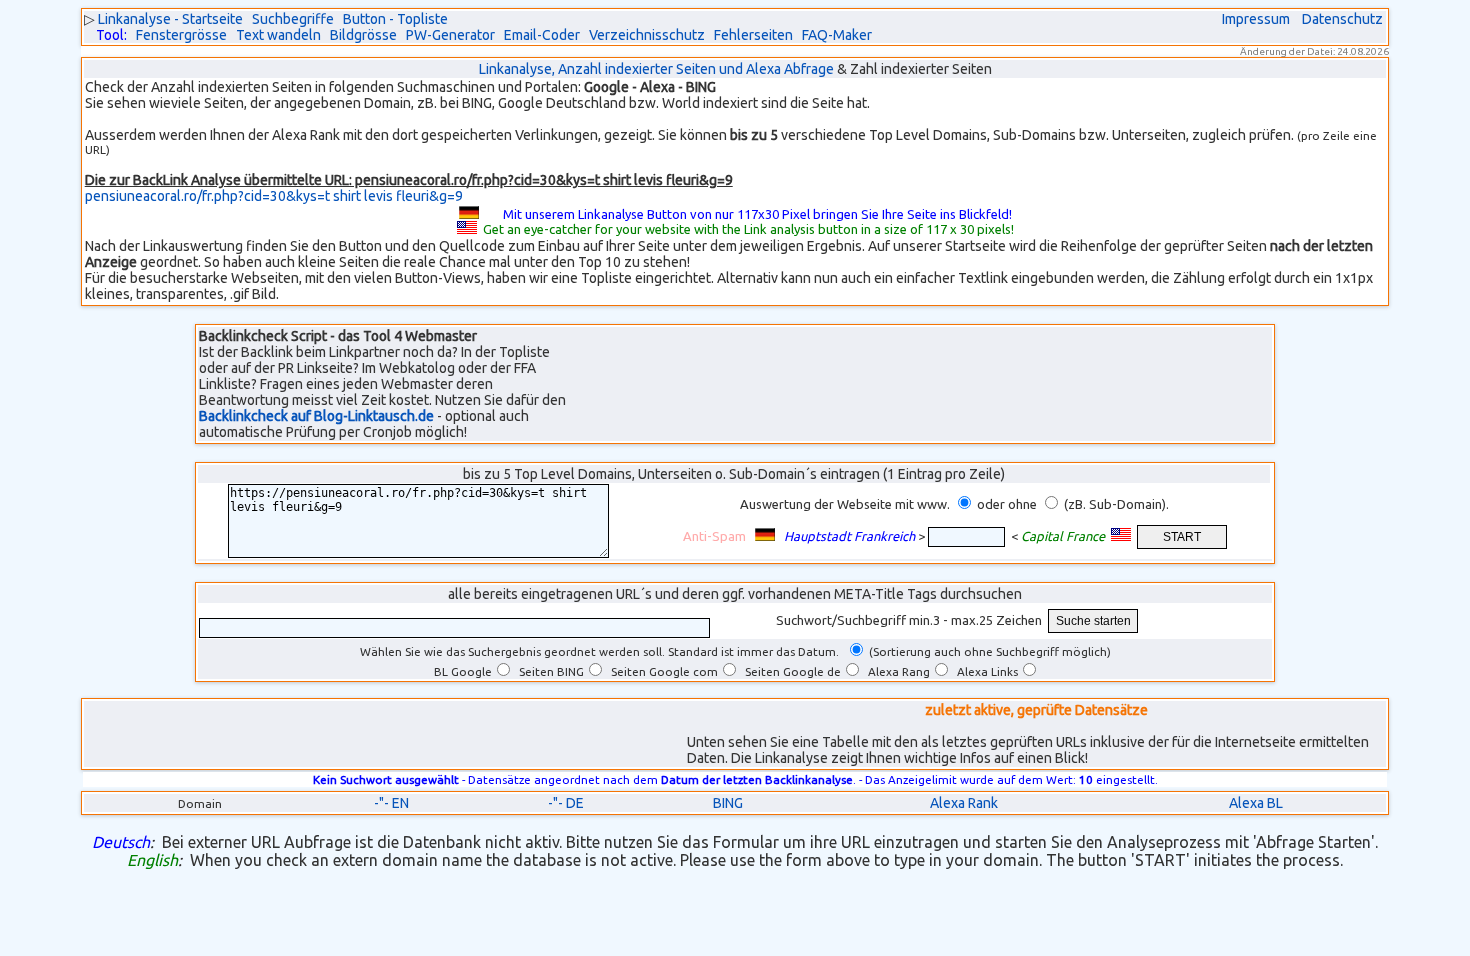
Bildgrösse (363, 35)
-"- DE (566, 803)
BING (728, 803)
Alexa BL (1256, 803)
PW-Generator (450, 35)
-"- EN (391, 803)
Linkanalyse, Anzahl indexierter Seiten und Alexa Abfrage (656, 69)
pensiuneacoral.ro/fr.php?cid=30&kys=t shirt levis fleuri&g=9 (274, 196)
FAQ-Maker (837, 35)
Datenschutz (1342, 19)
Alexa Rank (964, 803)
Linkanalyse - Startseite (170, 19)
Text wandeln (278, 35)
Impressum (1256, 19)
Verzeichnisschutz (647, 35)
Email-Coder (542, 35)
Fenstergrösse (181, 35)
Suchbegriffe (293, 19)
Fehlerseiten (753, 35)
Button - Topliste (395, 19)
